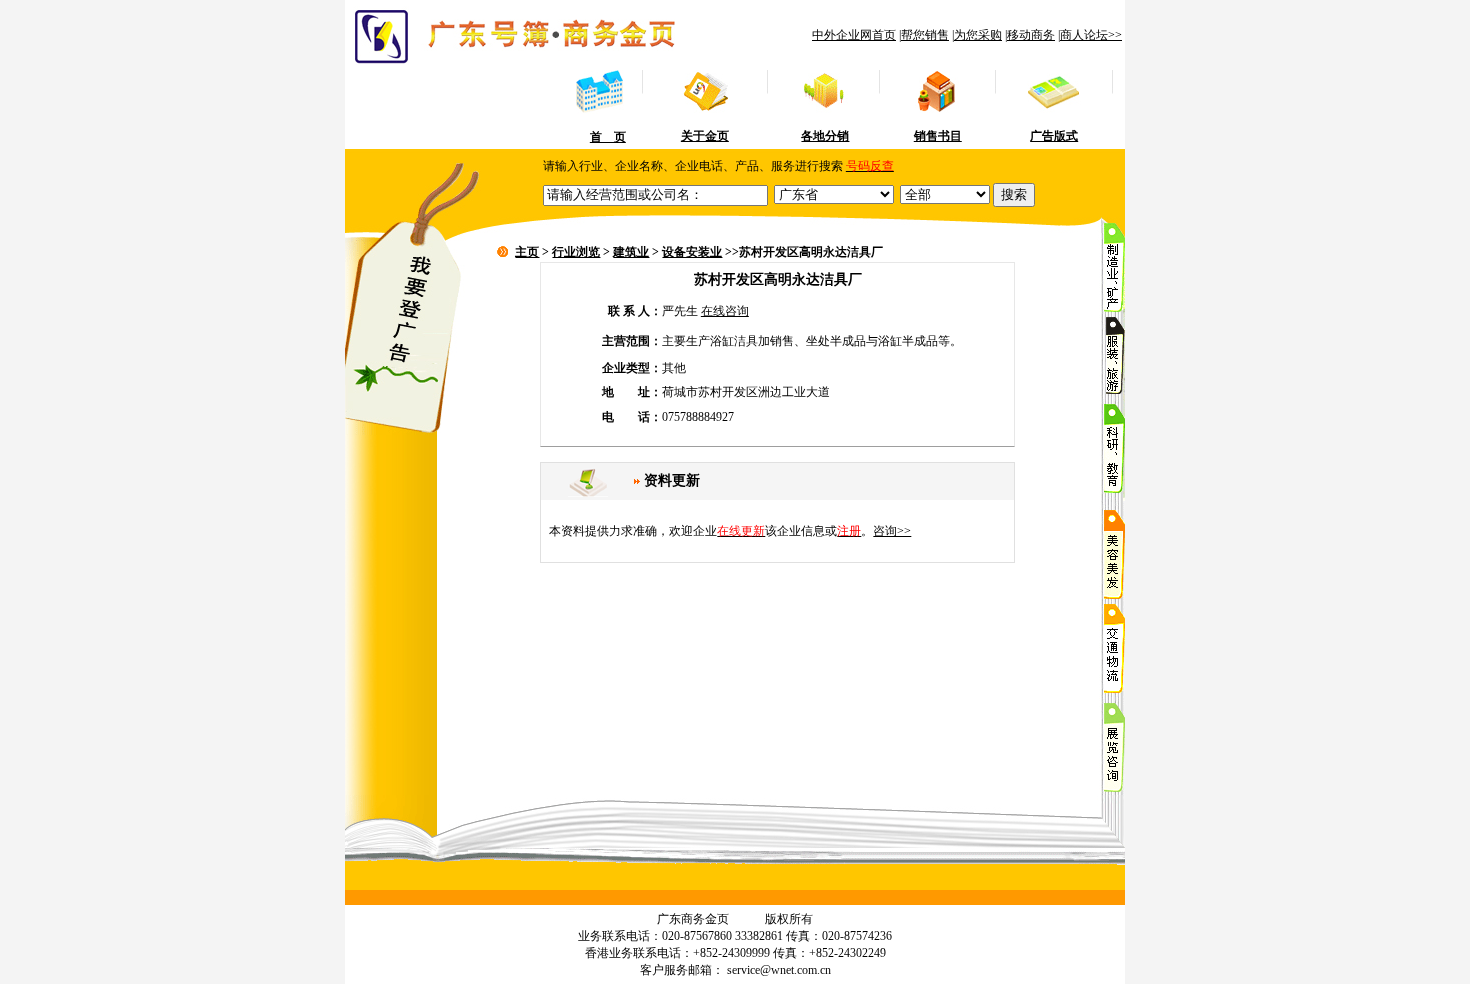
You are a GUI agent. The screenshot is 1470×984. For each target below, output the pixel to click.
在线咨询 (725, 311)
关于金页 (705, 136)
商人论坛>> (1091, 35)
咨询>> (892, 531)
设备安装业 (692, 252)
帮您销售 (925, 35)
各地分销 (825, 136)
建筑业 (631, 252)
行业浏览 (576, 252)
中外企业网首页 (854, 35)
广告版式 (1054, 136)
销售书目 (938, 136)
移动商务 (1031, 35)
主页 (527, 252)
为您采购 (978, 35)
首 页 (608, 137)
